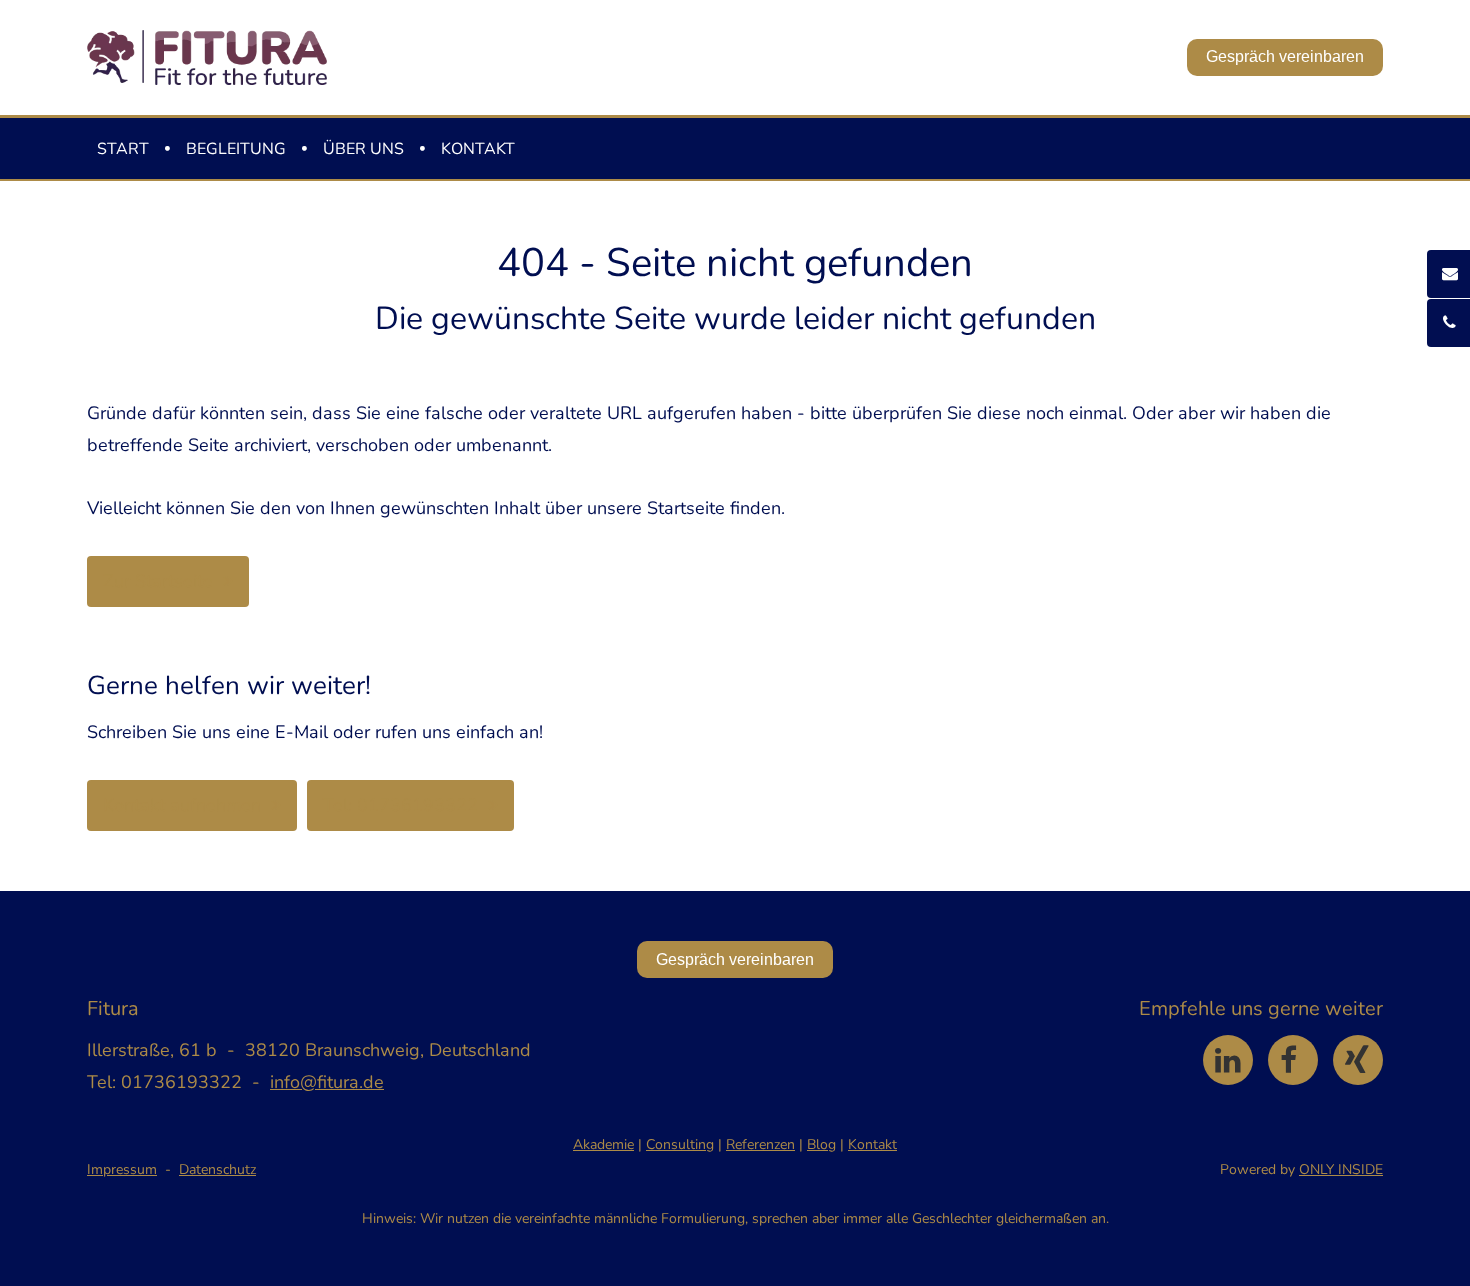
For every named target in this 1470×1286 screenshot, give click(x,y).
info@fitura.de (327, 1082)
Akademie (603, 1144)
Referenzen (760, 1144)
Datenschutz (217, 1169)
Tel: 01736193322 (400, 805)
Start (123, 149)
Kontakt (478, 149)
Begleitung (236, 149)
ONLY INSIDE (1341, 1169)
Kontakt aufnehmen (182, 805)
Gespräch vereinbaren (1285, 56)
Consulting (680, 1144)
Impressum (122, 1169)
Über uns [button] (363, 149)
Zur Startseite (158, 581)
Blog (821, 1144)
